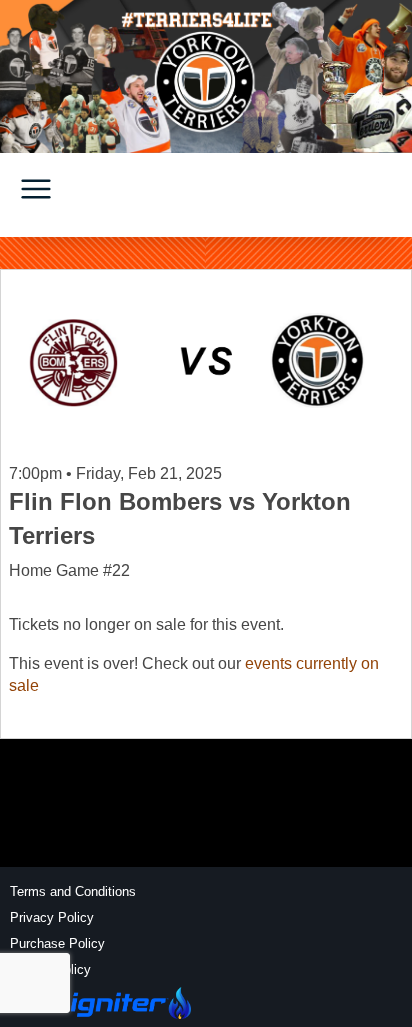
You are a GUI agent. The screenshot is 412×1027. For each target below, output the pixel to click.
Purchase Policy (57, 943)
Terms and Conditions (73, 891)
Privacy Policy (52, 917)
